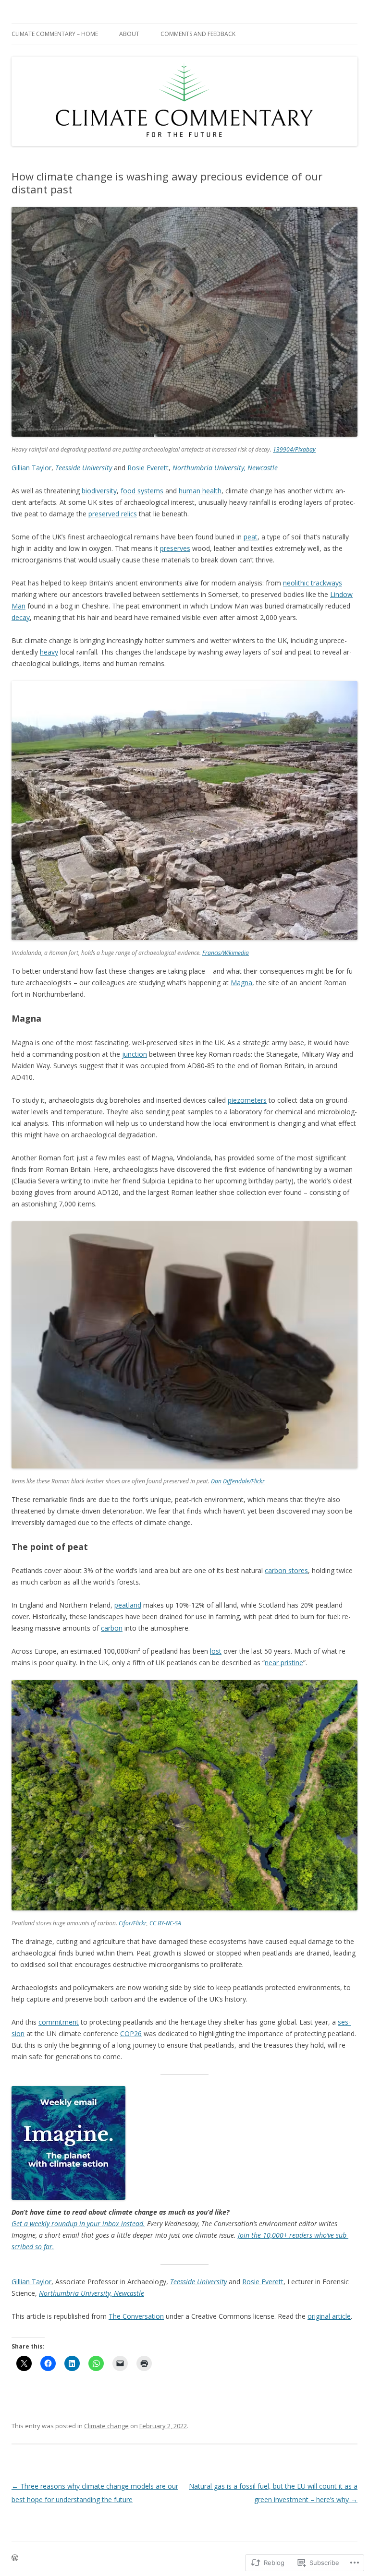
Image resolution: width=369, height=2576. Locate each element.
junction (135, 1054)
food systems (142, 491)
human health (200, 491)
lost (216, 1651)
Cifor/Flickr (133, 1923)
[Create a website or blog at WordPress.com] (15, 2558)
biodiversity (99, 491)
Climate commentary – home (55, 34)
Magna (241, 983)
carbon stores (286, 1570)
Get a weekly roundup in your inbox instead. (78, 2224)
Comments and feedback (198, 34)
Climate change (106, 2426)
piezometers (247, 1100)
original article (329, 2316)
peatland (128, 1605)
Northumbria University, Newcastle (225, 468)
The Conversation (136, 2316)
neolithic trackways (313, 583)
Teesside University (84, 468)
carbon (112, 1628)
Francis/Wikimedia (226, 953)
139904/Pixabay (294, 449)
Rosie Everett (148, 468)
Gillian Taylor (31, 468)
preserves (175, 548)
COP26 (131, 2033)
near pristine (284, 1663)
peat (251, 537)
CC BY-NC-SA (165, 1923)
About (129, 34)
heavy (49, 652)
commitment (59, 2022)
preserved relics (113, 514)
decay (21, 617)
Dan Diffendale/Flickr (238, 1481)
